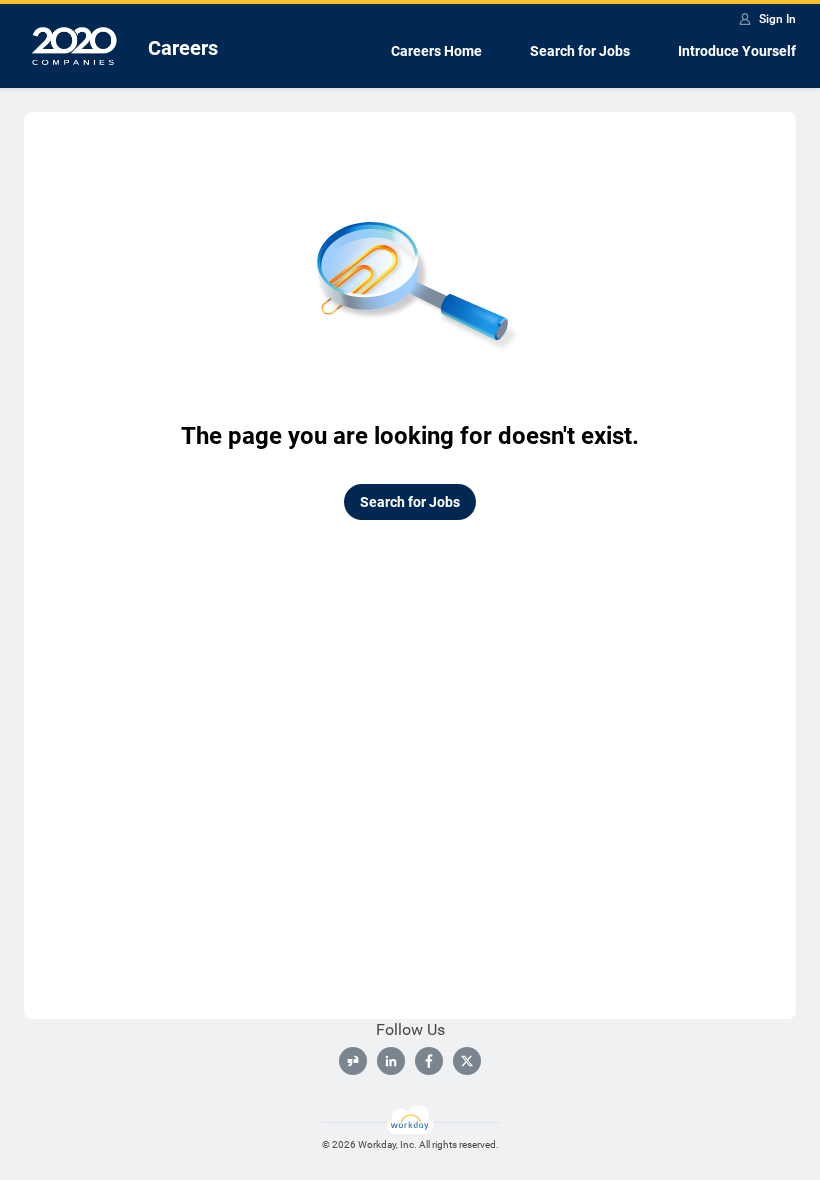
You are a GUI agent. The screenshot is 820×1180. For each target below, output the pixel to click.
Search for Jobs (580, 51)
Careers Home (436, 51)
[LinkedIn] (391, 1061)
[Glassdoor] (353, 1061)
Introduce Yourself (737, 51)
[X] (467, 1061)
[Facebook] (429, 1061)
